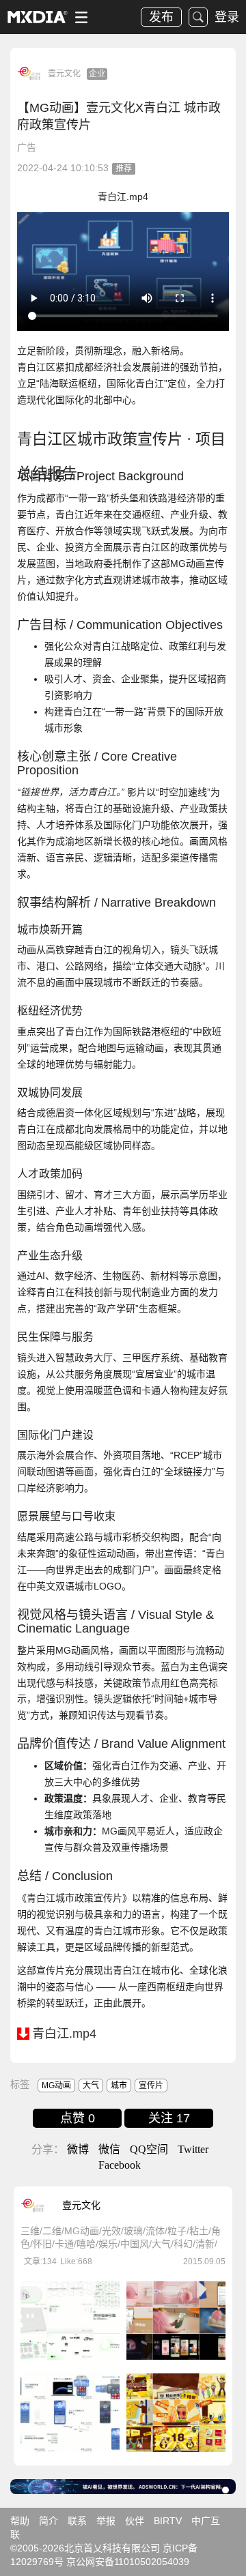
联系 (77, 2521)
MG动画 (56, 2085)
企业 (97, 74)
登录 (227, 17)
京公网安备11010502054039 (128, 2562)
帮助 (20, 2521)
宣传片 (151, 2085)
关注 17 (169, 2118)
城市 (119, 2085)
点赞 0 (78, 2118)
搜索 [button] (198, 17)
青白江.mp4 (64, 2034)
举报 (106, 2521)
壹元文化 (64, 74)
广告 (27, 147)
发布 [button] (161, 17)
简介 (49, 2521)
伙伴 (135, 2521)
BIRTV (168, 2521)
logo (38, 17)
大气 (91, 2085)
